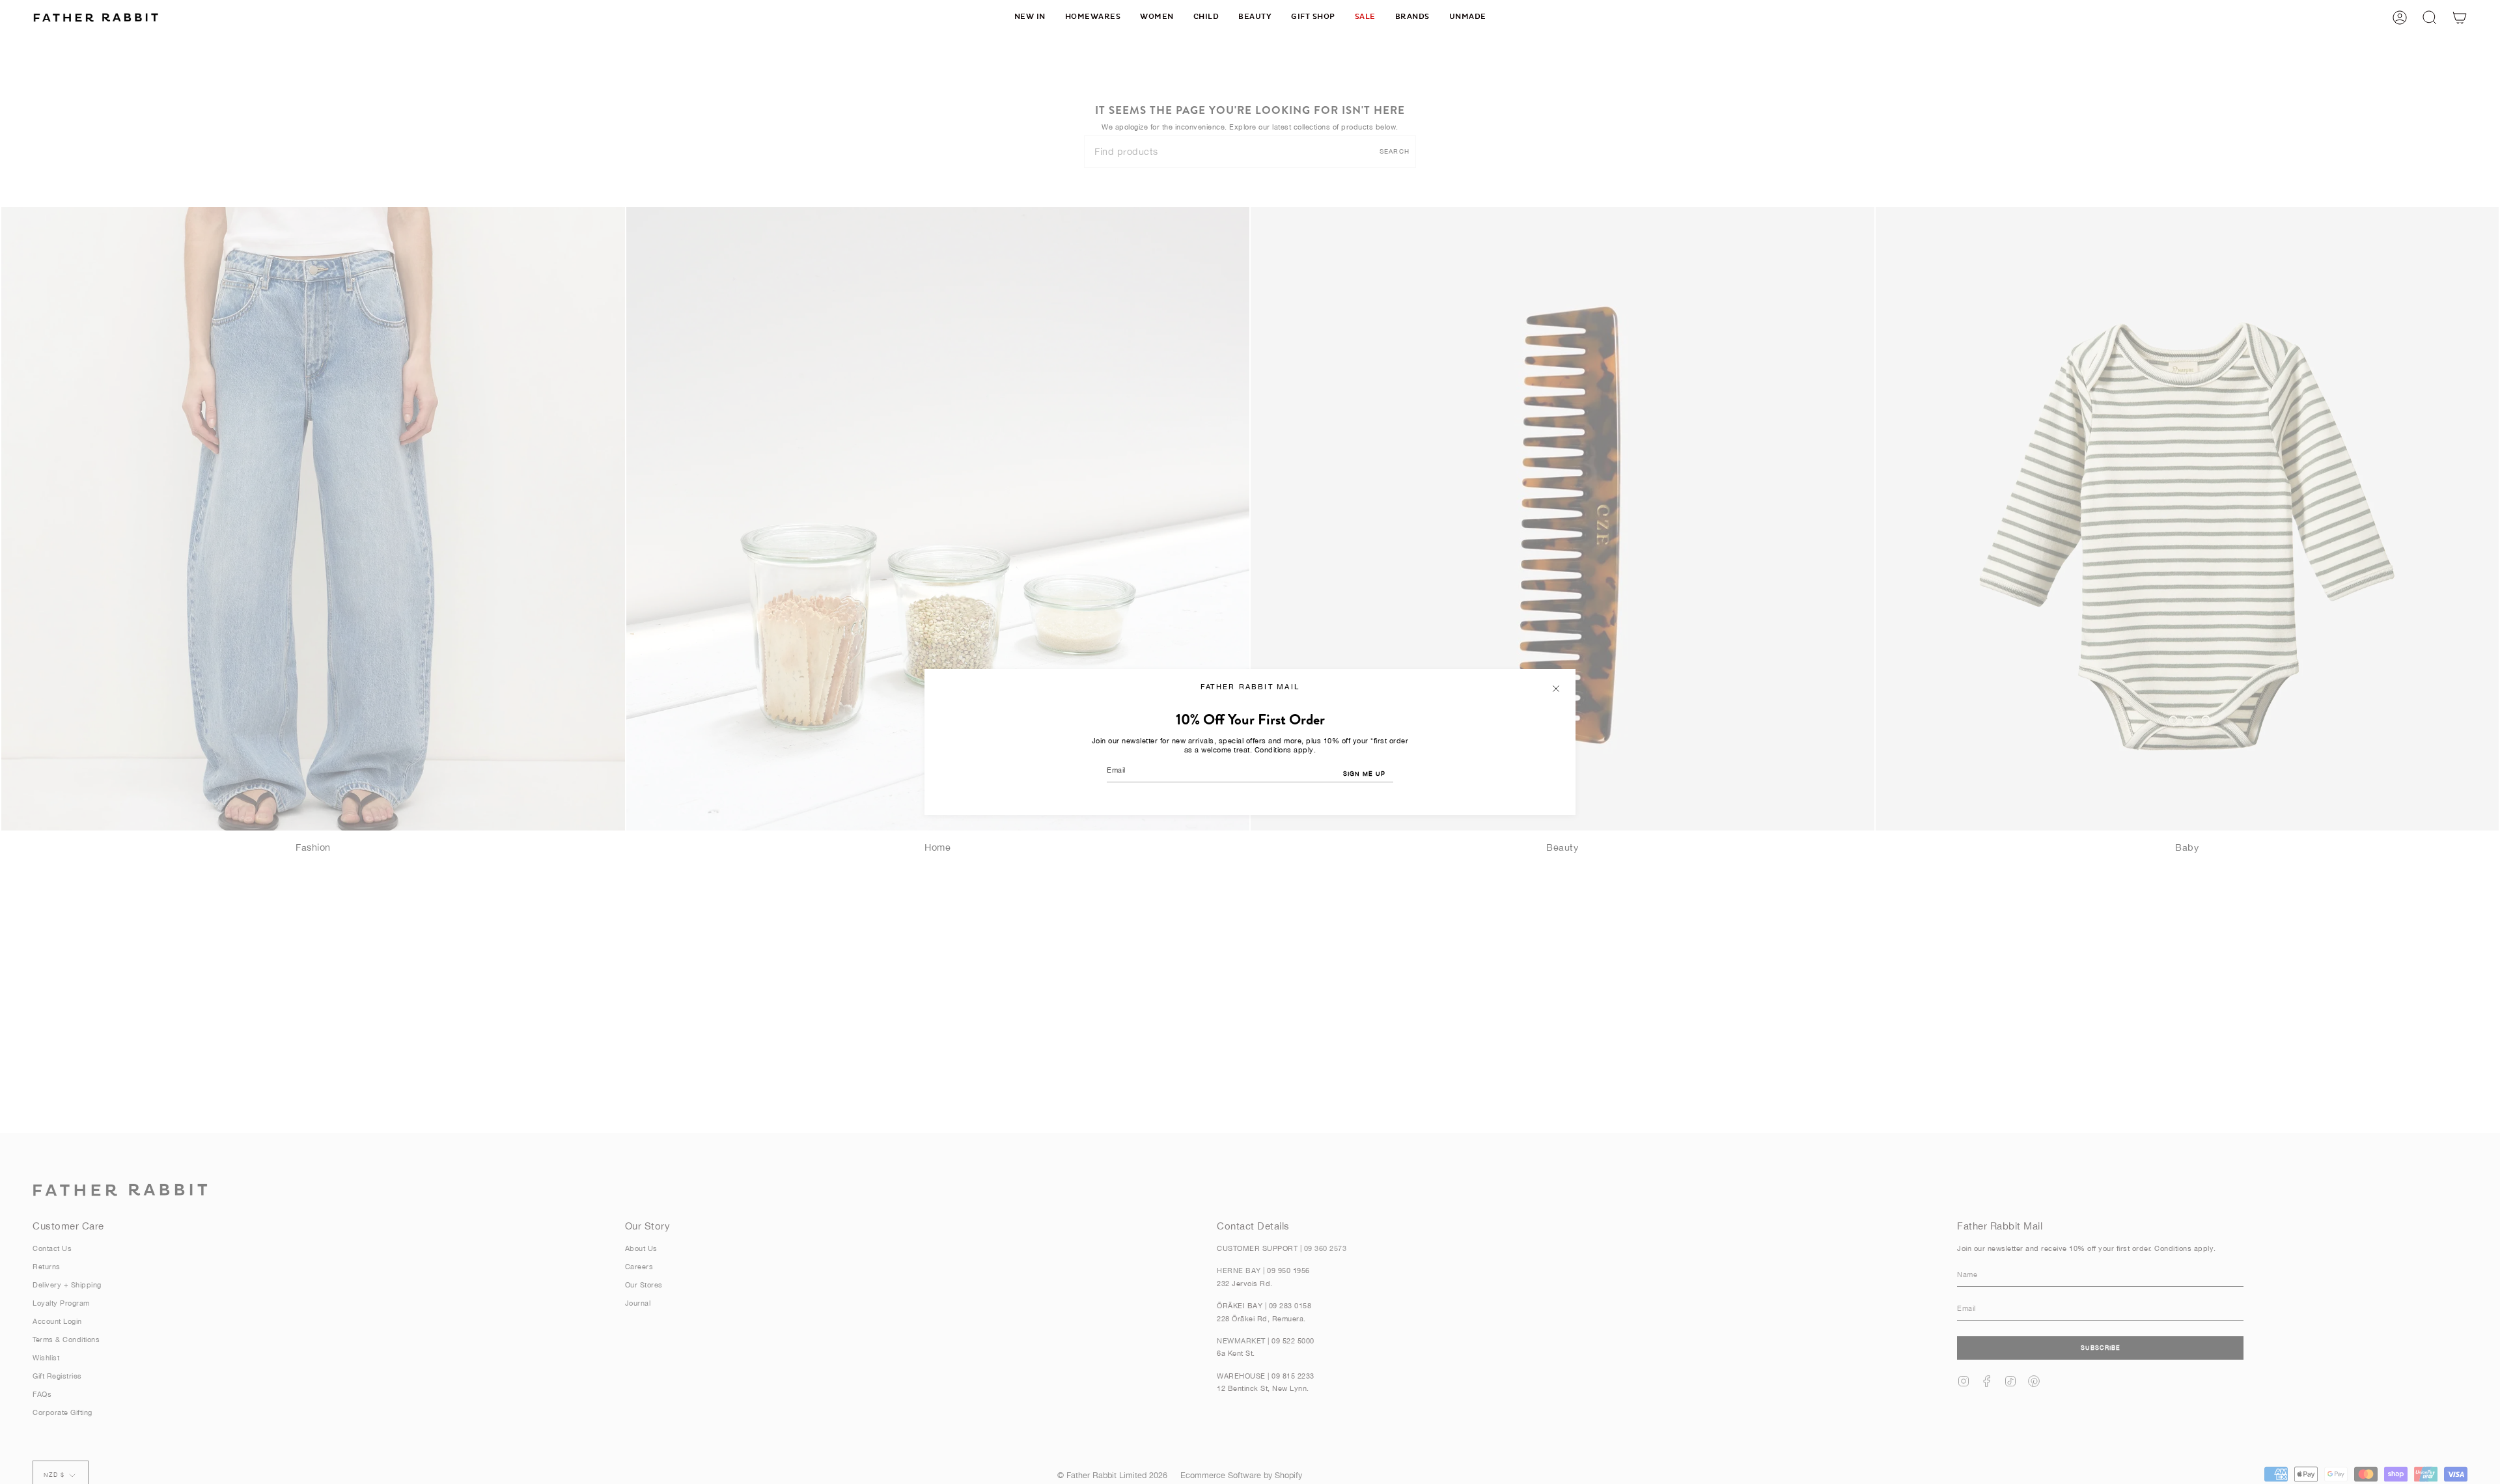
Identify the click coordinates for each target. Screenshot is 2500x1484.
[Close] (1556, 689)
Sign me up (1364, 774)
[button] (1093, 17)
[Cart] (2460, 17)
